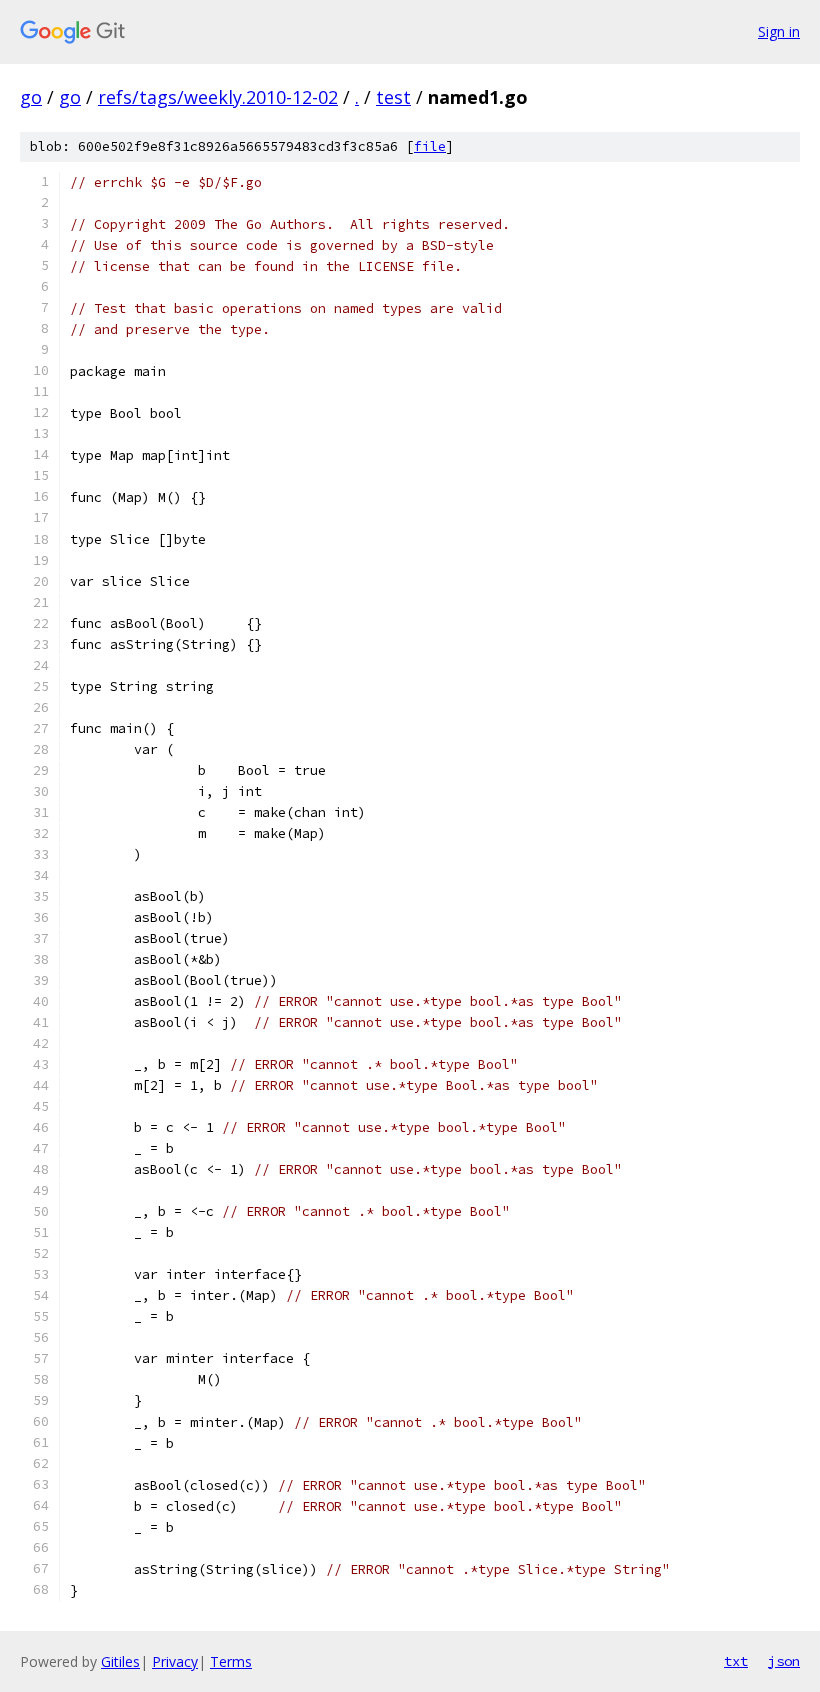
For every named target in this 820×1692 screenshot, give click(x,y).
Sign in (779, 31)
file (430, 146)
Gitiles (120, 1661)
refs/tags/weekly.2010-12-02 (218, 97)
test (393, 97)
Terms (231, 1661)
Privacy (175, 1661)
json (784, 1661)
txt (736, 1661)
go (31, 97)
